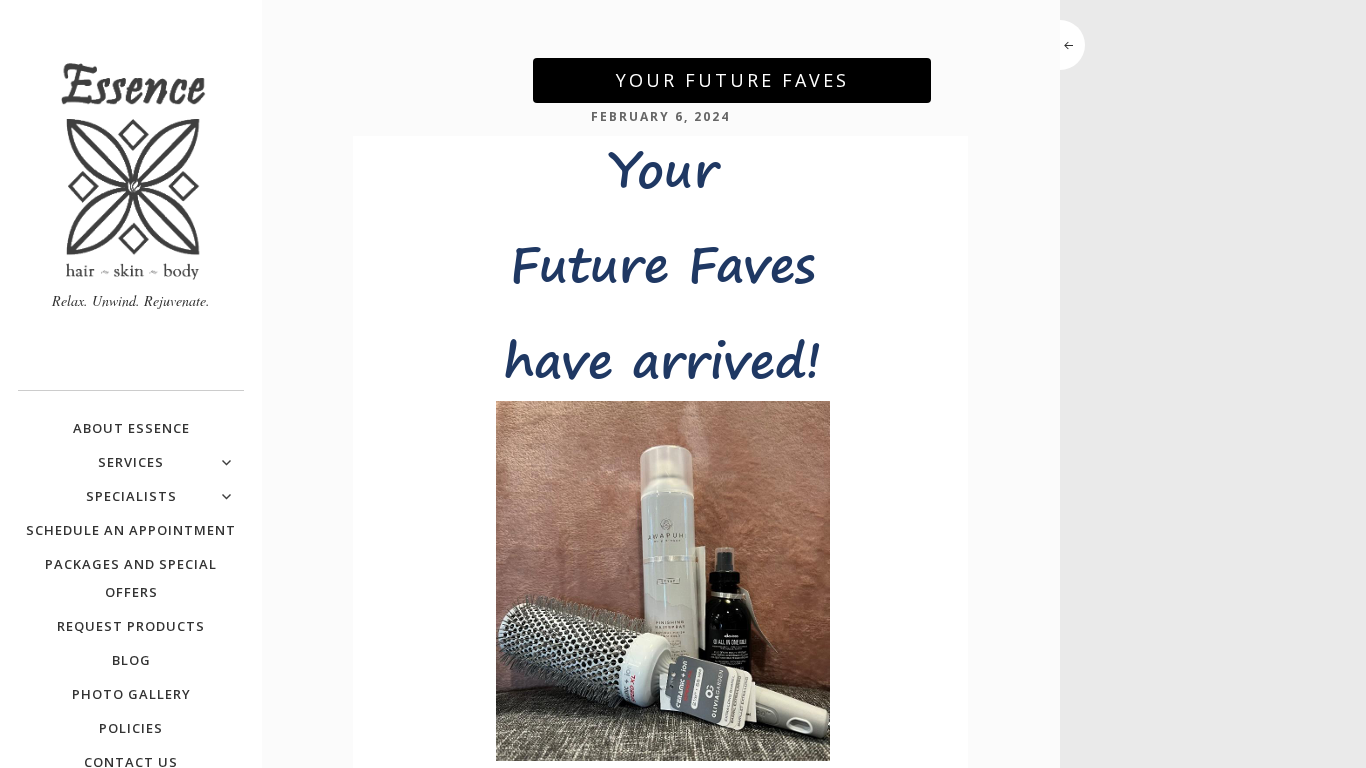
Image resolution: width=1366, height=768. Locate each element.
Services (131, 462)
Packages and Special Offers (131, 578)
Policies (131, 728)
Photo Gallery (131, 694)
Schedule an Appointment (131, 530)
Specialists (131, 496)
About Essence (131, 428)
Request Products (131, 626)
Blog (131, 660)
